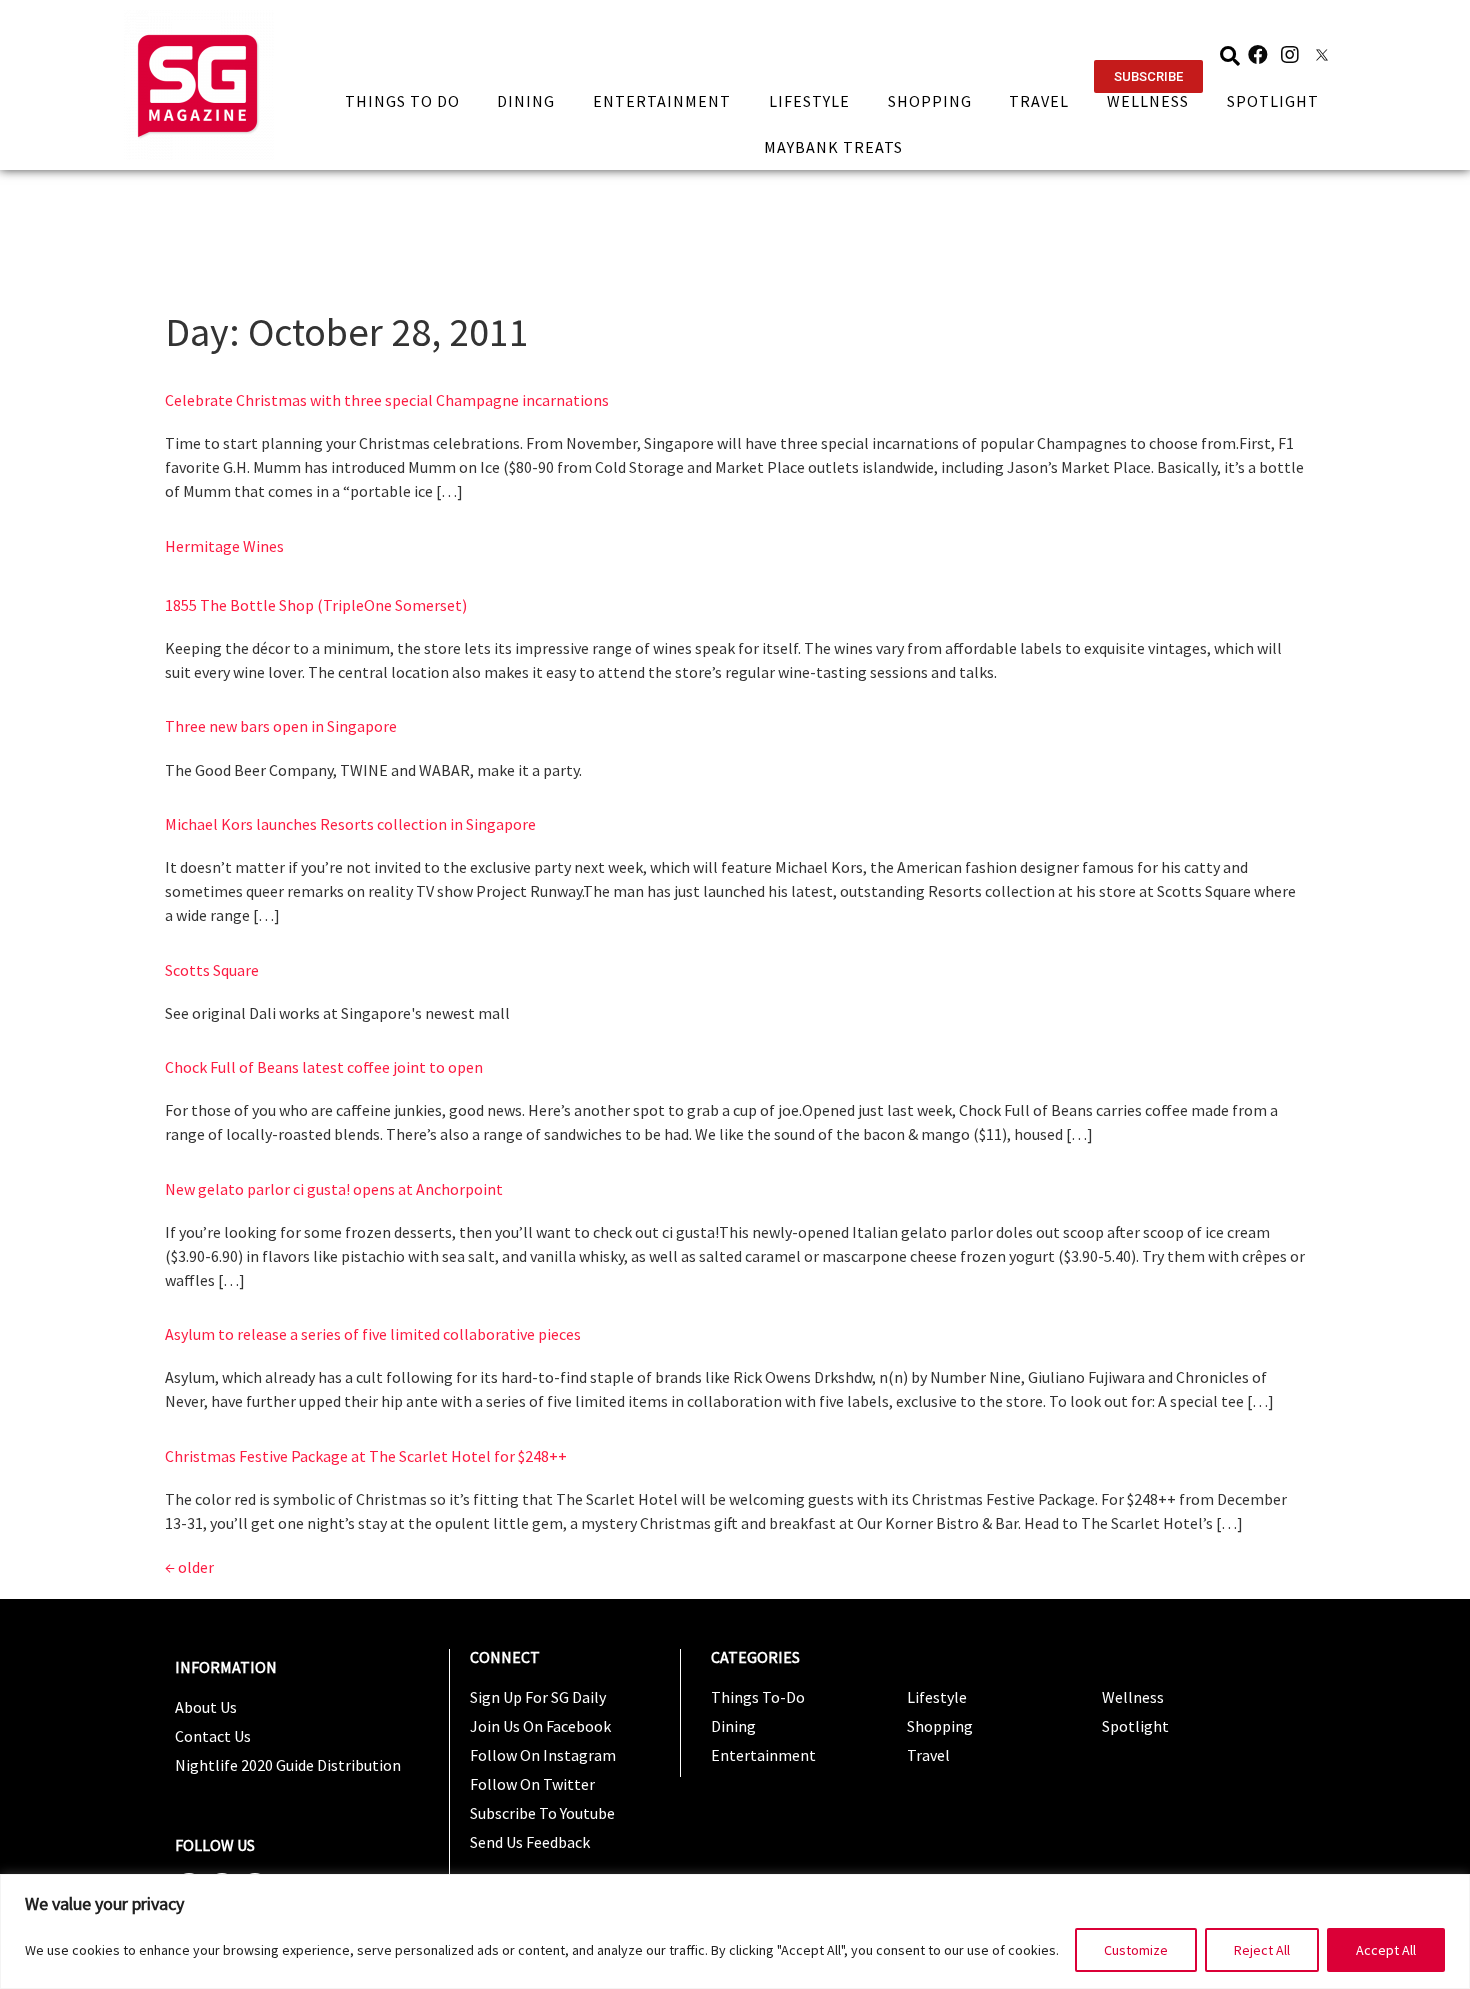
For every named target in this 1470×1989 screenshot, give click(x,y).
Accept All (1386, 1950)
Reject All (1262, 1950)
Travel (1039, 101)
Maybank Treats (833, 147)
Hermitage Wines (224, 546)
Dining (526, 101)
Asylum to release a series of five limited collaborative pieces (373, 1334)
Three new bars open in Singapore (281, 726)
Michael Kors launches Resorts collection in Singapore (350, 824)
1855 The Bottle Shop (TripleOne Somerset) (316, 605)
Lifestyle (809, 101)
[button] (1148, 76)
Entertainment (662, 101)
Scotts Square (212, 970)
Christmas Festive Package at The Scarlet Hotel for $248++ (366, 1456)
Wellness (1148, 101)
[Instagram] (1290, 55)
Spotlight (1273, 101)
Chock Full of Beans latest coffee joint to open (324, 1067)
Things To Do (402, 101)
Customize (1136, 1950)
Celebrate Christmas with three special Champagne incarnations (387, 400)
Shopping (930, 101)
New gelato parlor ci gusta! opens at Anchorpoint (334, 1189)
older (189, 1567)
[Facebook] (1258, 55)
